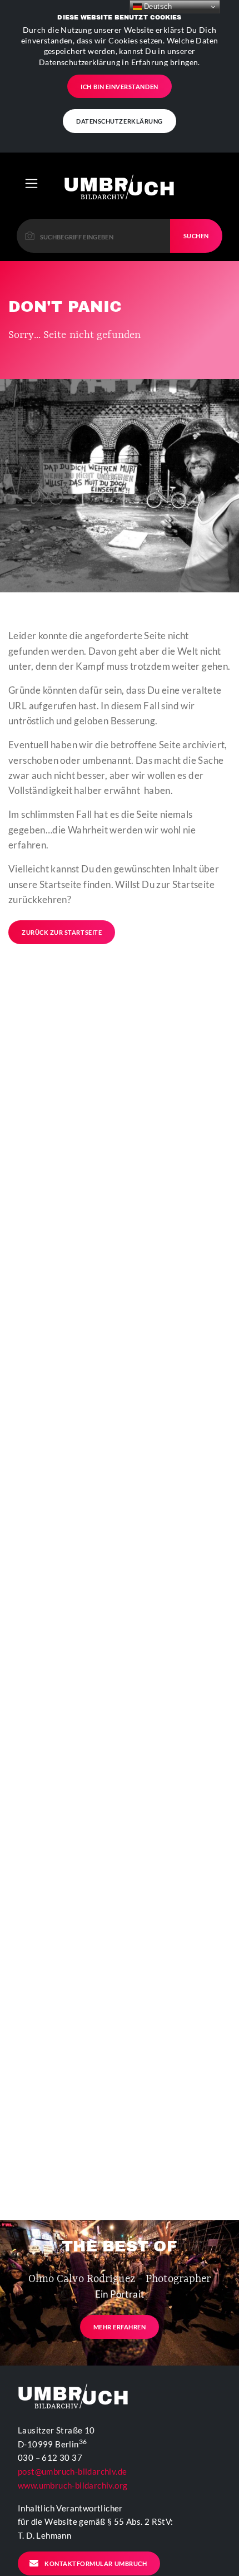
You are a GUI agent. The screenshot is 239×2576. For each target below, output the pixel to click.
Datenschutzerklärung (120, 121)
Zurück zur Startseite (62, 932)
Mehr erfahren (120, 2327)
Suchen (196, 236)
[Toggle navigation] (31, 183)
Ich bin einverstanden (119, 87)
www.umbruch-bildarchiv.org (73, 2485)
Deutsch (157, 6)
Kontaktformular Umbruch (96, 2563)
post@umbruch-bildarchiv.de (72, 2471)
